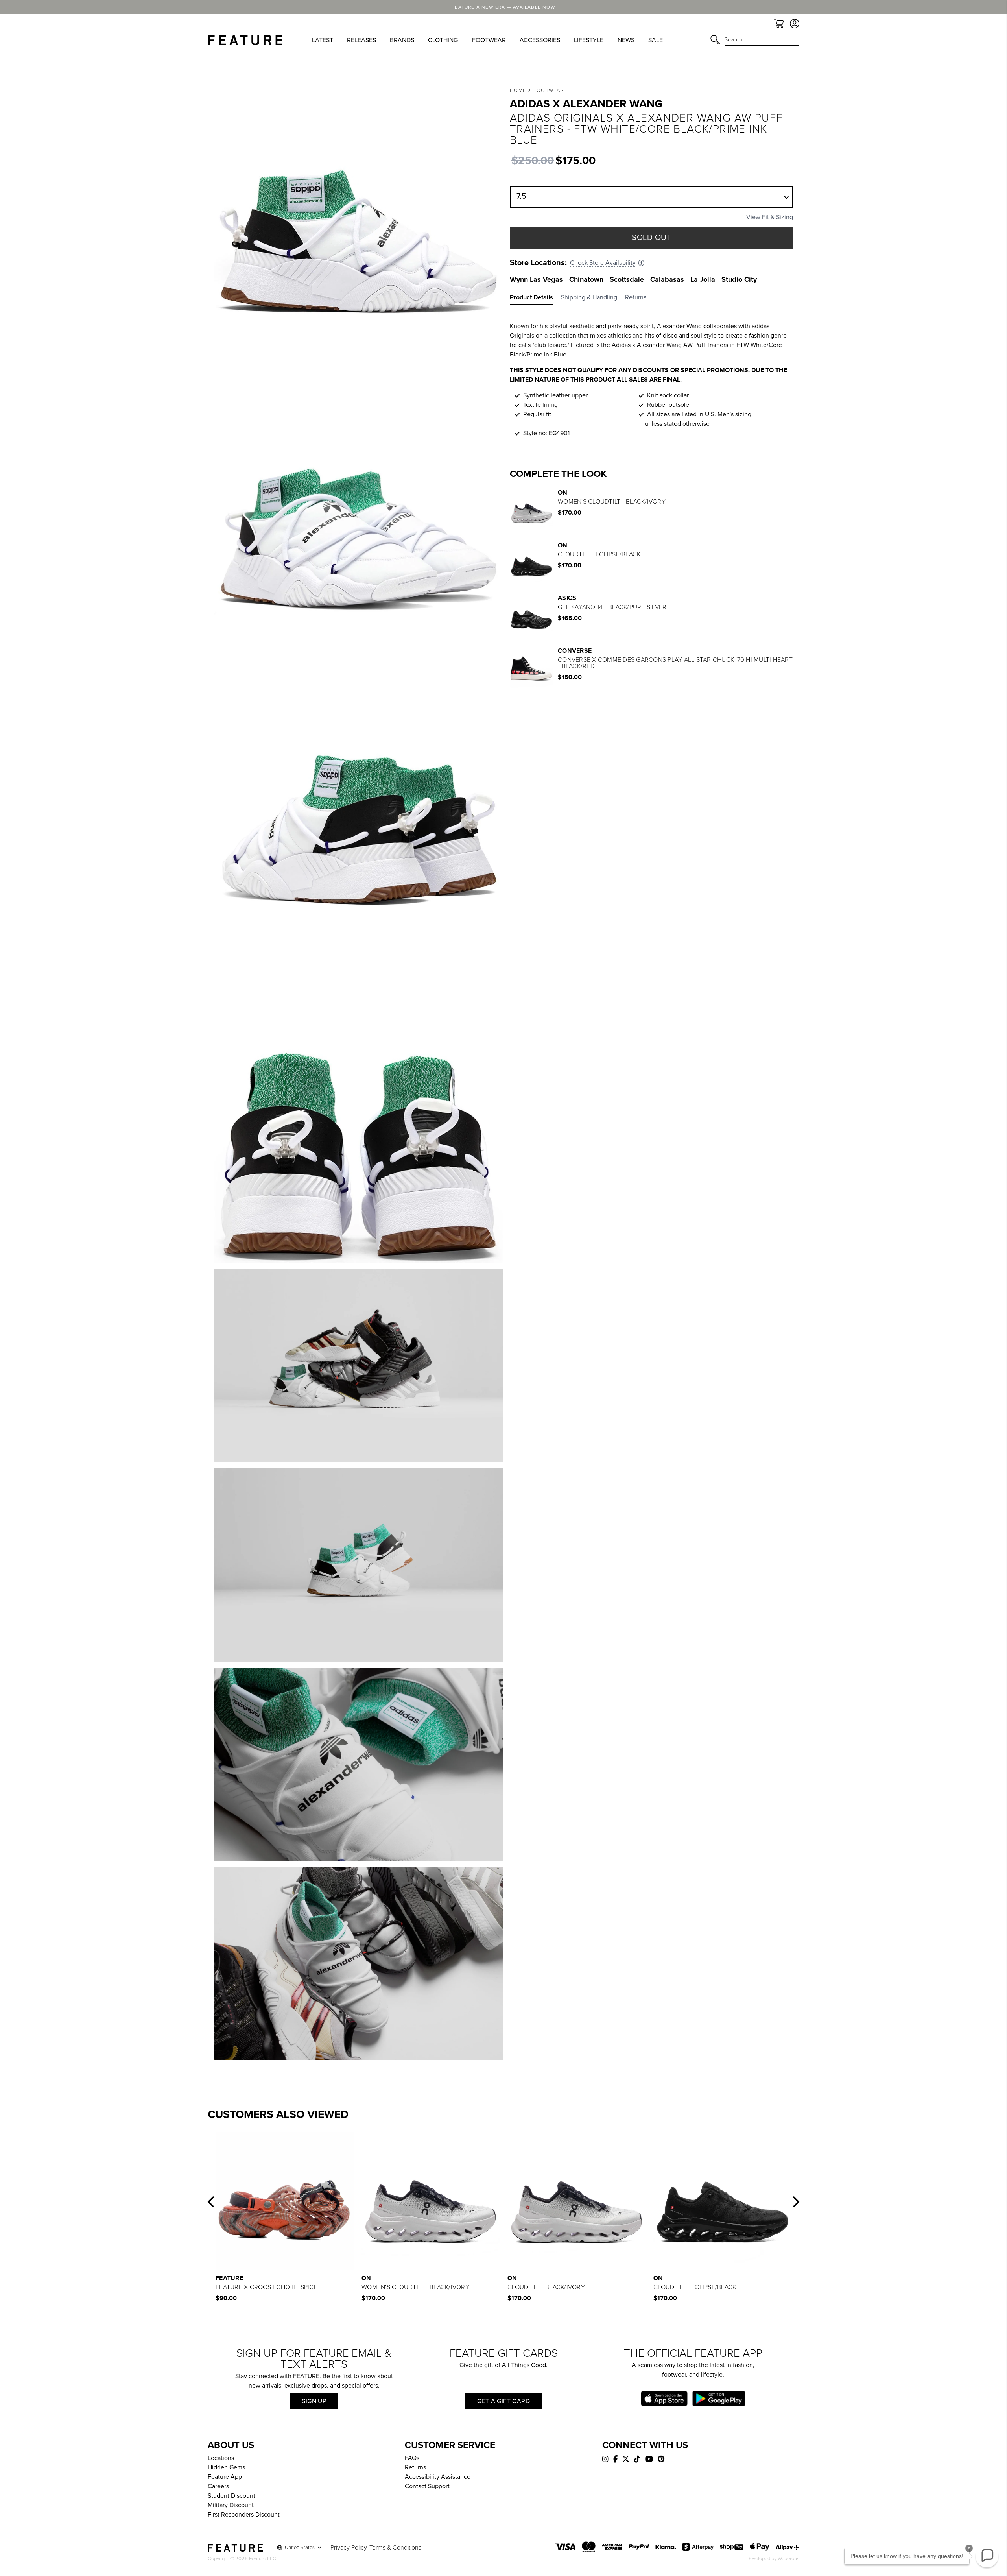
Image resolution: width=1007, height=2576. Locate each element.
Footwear (549, 90)
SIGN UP (314, 2401)
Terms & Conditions (395, 2548)
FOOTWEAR (489, 40)
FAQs (412, 2458)
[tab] (535, 299)
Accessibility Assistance (438, 2477)
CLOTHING (443, 40)
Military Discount (231, 2505)
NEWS (626, 40)
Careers (218, 2486)
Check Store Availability (603, 263)
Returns (415, 2467)
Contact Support (427, 2486)
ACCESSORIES (540, 40)
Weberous (788, 2559)
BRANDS (402, 40)
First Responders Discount (244, 2515)
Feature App (225, 2477)
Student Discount (231, 2496)
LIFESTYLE (589, 40)
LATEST (323, 40)
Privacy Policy (349, 2548)
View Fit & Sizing (770, 217)
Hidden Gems (226, 2467)
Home (518, 90)
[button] (211, 2202)
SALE (656, 40)
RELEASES (361, 40)
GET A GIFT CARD (503, 2401)
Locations (221, 2458)
